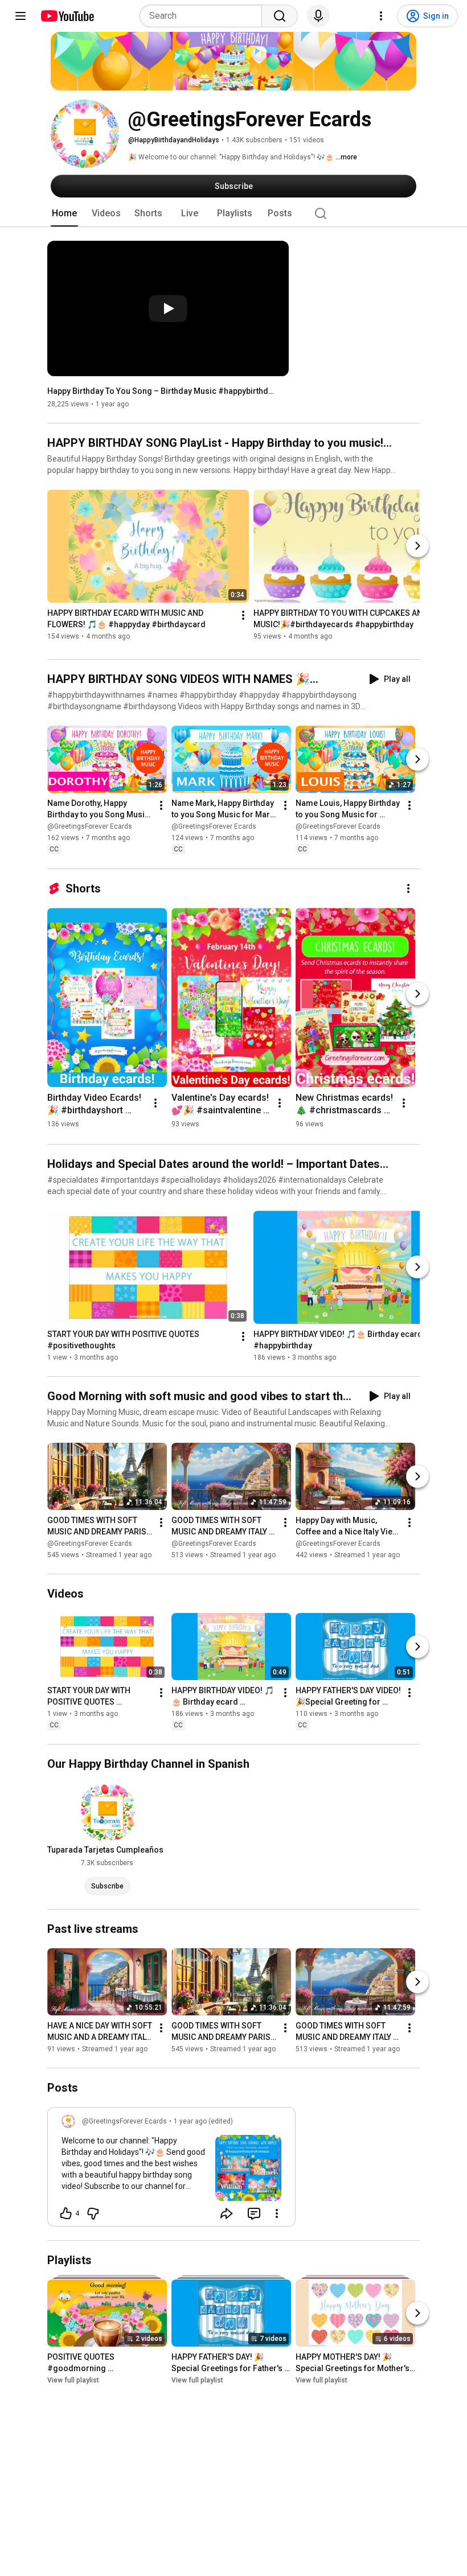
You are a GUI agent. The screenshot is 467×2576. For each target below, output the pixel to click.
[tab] (64, 213)
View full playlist (73, 2380)
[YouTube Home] (67, 16)
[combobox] (204, 16)
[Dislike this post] (93, 2213)
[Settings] (381, 16)
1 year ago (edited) (203, 2121)
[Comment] (254, 2213)
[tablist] (233, 213)
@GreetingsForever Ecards (90, 827)
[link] (171, 2170)
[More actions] (243, 616)
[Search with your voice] (318, 16)
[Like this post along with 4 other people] (66, 2213)
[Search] (280, 16)
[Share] (227, 2213)
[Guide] (21, 16)
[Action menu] (277, 2213)
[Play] (168, 308)
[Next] (417, 546)
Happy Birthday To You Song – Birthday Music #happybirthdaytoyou (161, 391)
